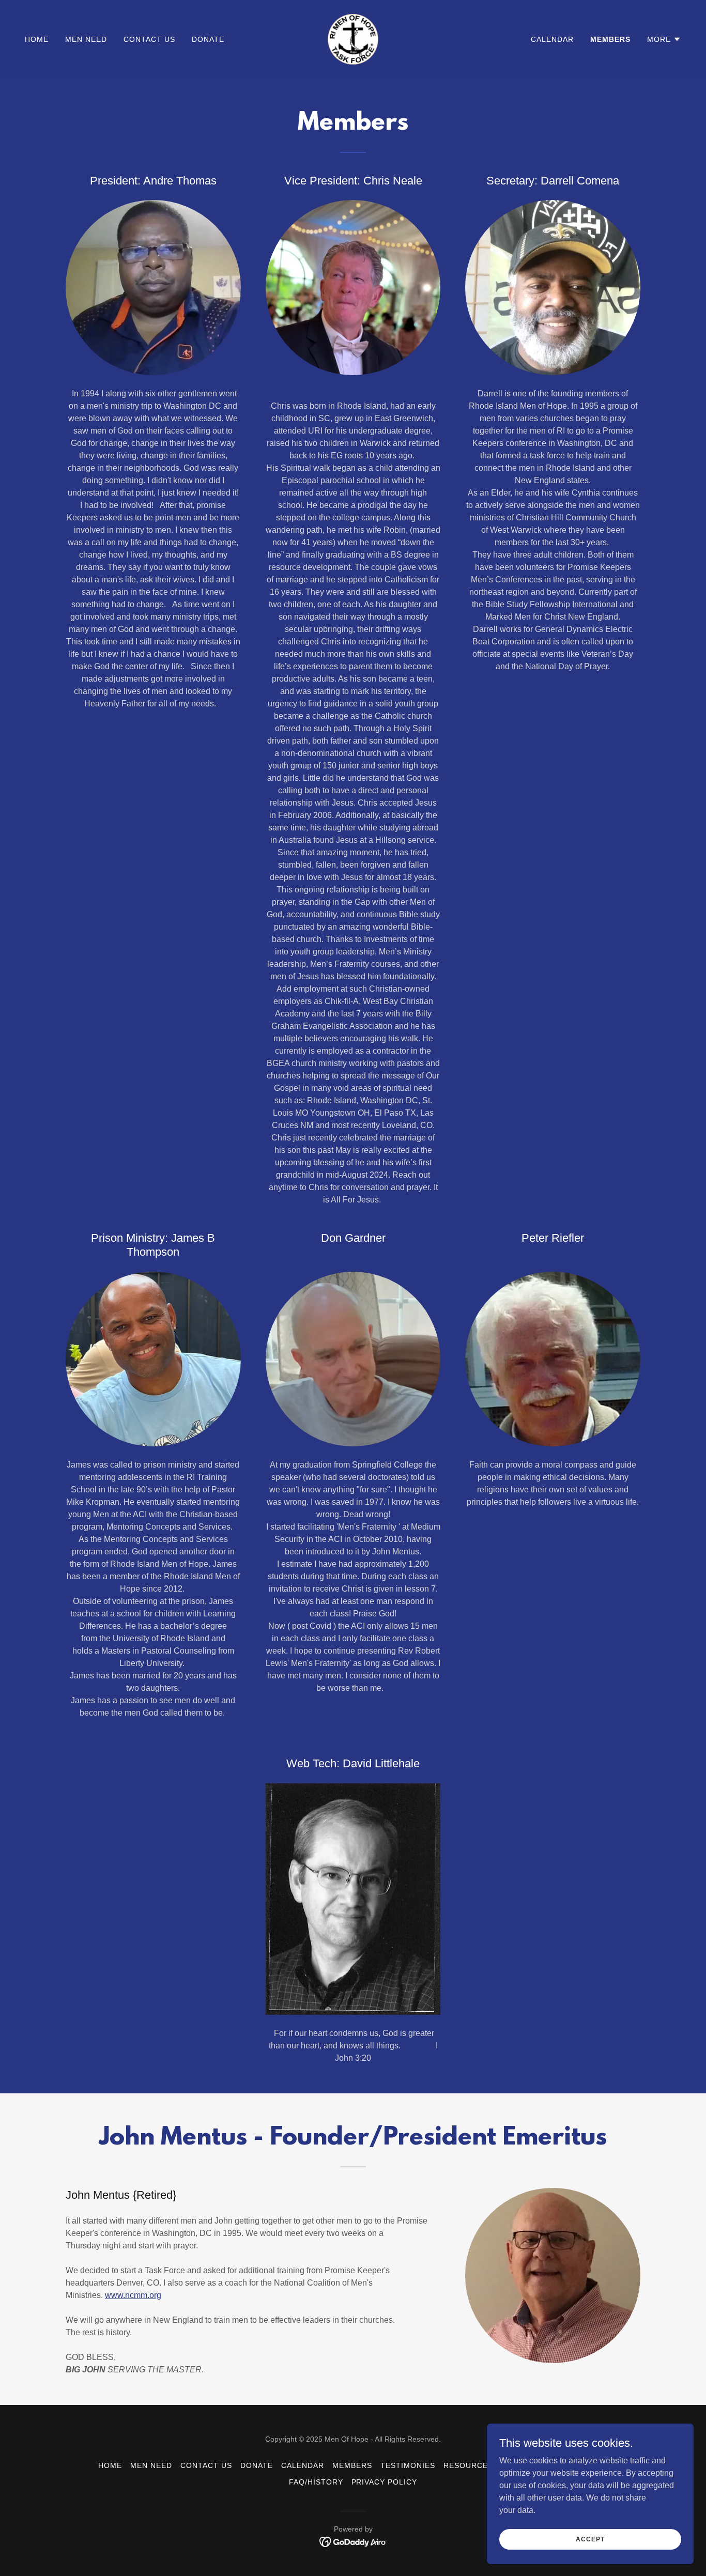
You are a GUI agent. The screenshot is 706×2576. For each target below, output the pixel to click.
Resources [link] (468, 2465)
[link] (353, 38)
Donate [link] (208, 39)
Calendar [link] (552, 39)
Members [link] (610, 39)
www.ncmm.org (133, 2295)
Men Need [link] (86, 39)
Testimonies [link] (408, 2465)
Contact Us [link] (149, 39)
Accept (590, 2539)
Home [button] (110, 2465)
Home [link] (37, 39)
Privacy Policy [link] (385, 2482)
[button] (664, 39)
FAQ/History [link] (316, 2482)
